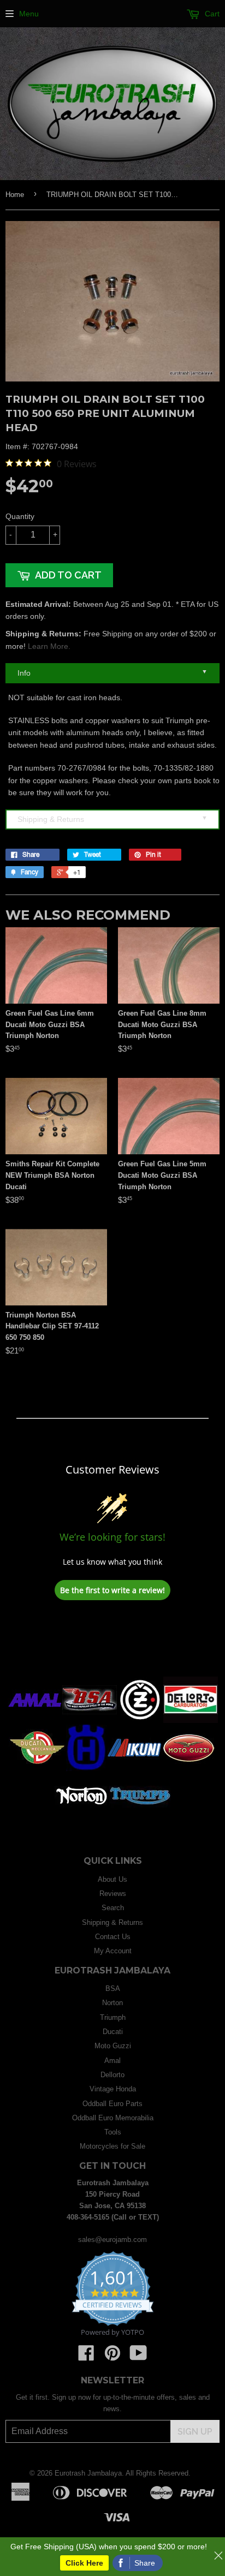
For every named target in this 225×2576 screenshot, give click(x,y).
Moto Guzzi (113, 2046)
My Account (113, 1951)
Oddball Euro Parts (112, 2104)
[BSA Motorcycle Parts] (90, 1721)
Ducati (113, 2032)
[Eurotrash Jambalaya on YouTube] (138, 2357)
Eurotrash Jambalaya (88, 2473)
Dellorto (112, 2075)
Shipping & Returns (112, 819)
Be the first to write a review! (112, 1590)
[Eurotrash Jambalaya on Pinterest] (112, 2357)
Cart (211, 14)
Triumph (113, 2017)
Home (15, 195)
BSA (113, 1988)
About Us (112, 1879)
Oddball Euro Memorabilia (113, 2118)
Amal (112, 2061)
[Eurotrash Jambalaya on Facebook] (86, 2357)
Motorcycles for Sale (112, 2146)
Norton (112, 2003)
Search (113, 1908)
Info (112, 673)
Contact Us (113, 1937)
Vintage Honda (113, 2089)
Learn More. (49, 646)
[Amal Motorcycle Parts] (35, 1721)
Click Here (84, 2563)
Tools (113, 2132)
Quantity (20, 516)
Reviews (113, 1894)
